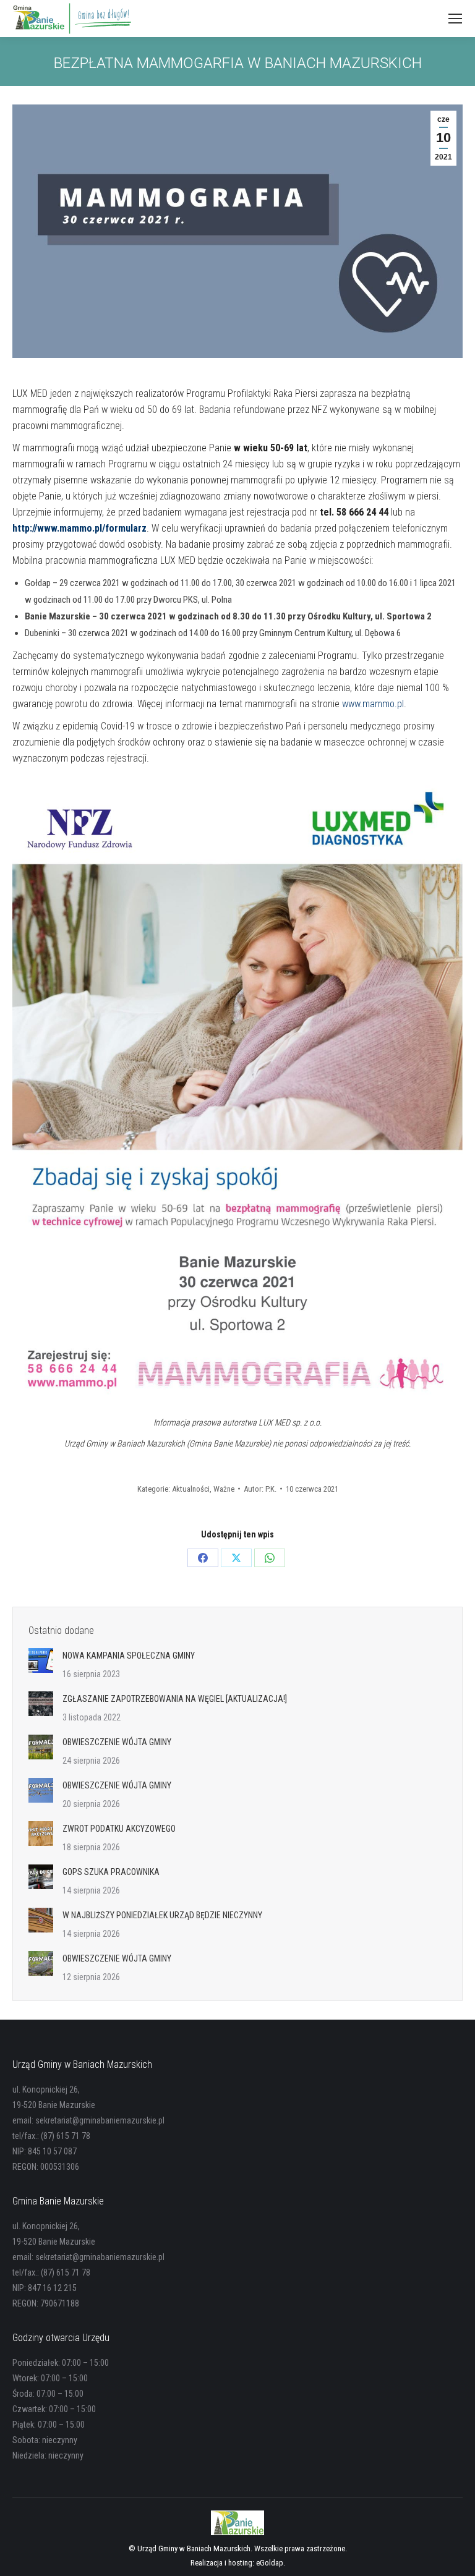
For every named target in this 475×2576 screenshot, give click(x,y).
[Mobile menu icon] (455, 19)
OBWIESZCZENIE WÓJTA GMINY (117, 1742)
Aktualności (191, 1489)
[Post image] (41, 1660)
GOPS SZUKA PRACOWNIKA (111, 1872)
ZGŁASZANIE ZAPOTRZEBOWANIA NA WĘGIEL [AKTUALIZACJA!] (175, 1699)
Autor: (260, 1489)
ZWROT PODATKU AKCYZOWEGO (119, 1829)
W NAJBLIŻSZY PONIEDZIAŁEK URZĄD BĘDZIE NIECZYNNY (162, 1915)
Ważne (224, 1489)
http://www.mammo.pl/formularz (79, 528)
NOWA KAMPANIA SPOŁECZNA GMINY (129, 1656)
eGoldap (270, 2563)
